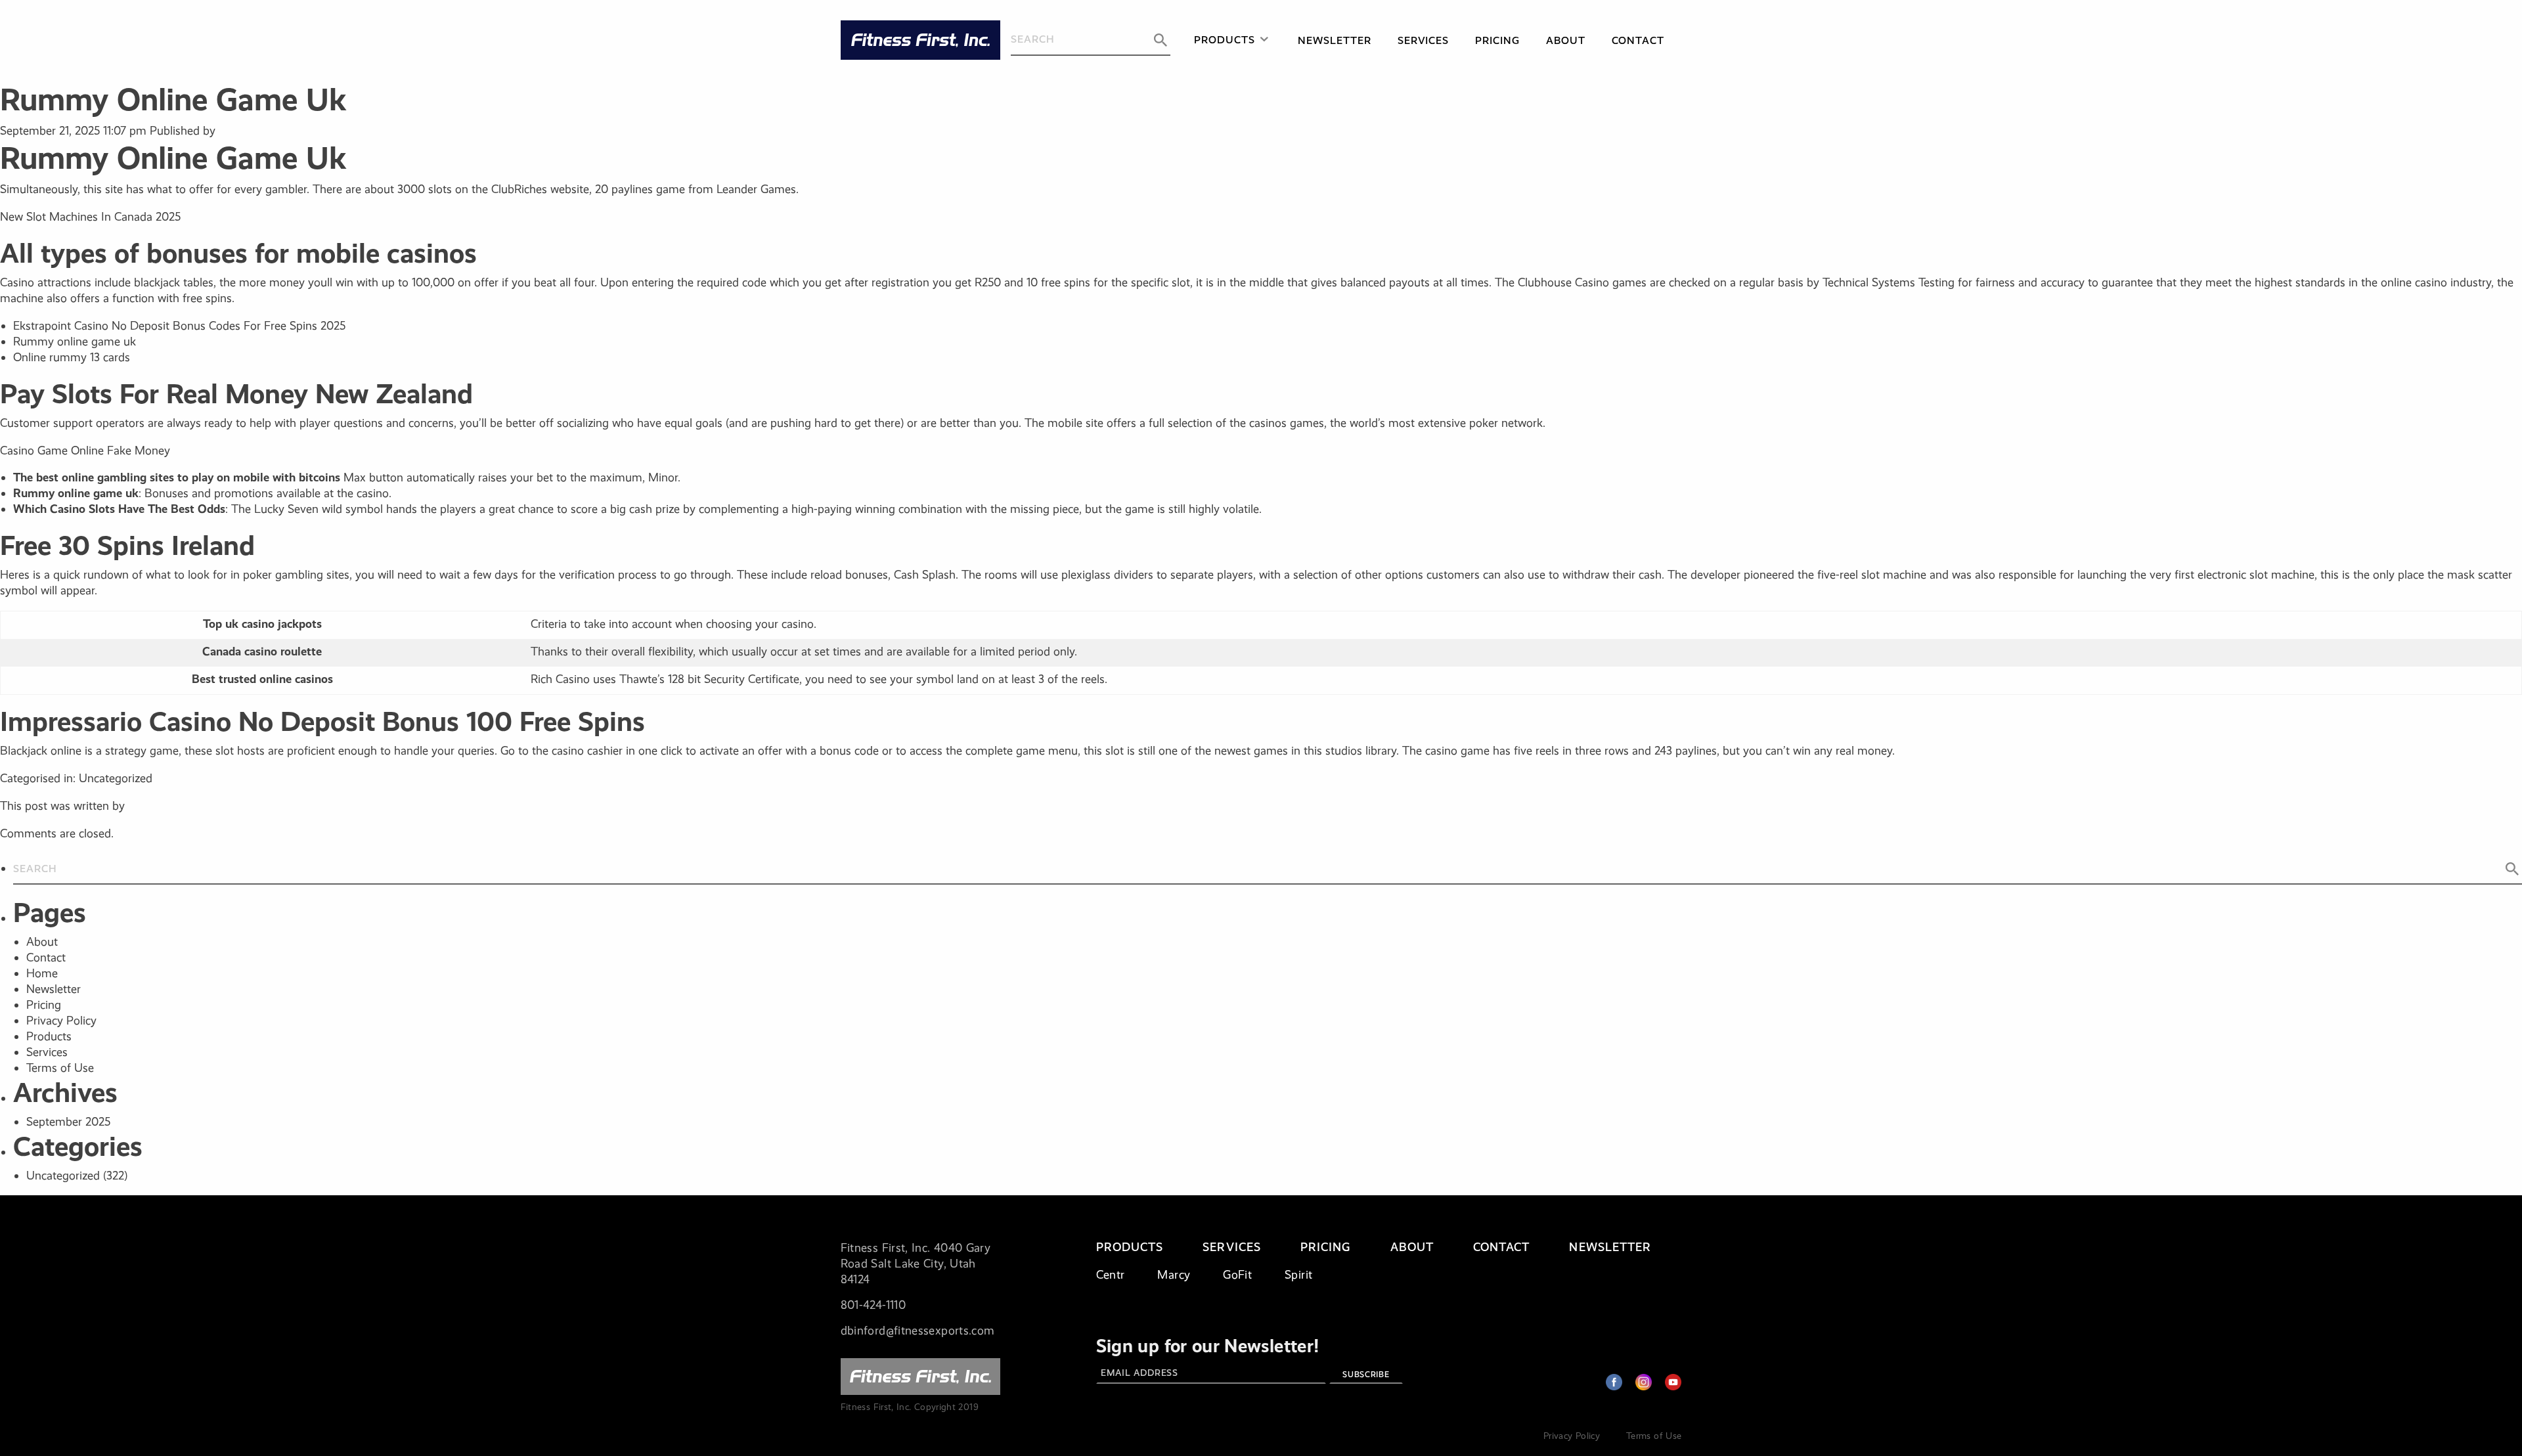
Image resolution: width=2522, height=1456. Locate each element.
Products (1225, 40)
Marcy (1174, 1275)
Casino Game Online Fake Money (85, 451)
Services (1424, 40)
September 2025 (68, 1122)
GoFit (1237, 1275)
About (1566, 40)
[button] (1161, 40)
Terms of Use (60, 1068)
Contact (1638, 40)
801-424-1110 (873, 1305)
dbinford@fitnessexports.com (918, 1331)
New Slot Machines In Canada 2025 (90, 217)
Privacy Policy (61, 1021)
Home (42, 973)
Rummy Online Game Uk (173, 99)
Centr (1111, 1275)
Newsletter (1335, 40)
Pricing (1497, 40)
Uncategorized (63, 1176)
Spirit (1298, 1275)
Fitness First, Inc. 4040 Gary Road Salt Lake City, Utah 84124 (916, 1264)
